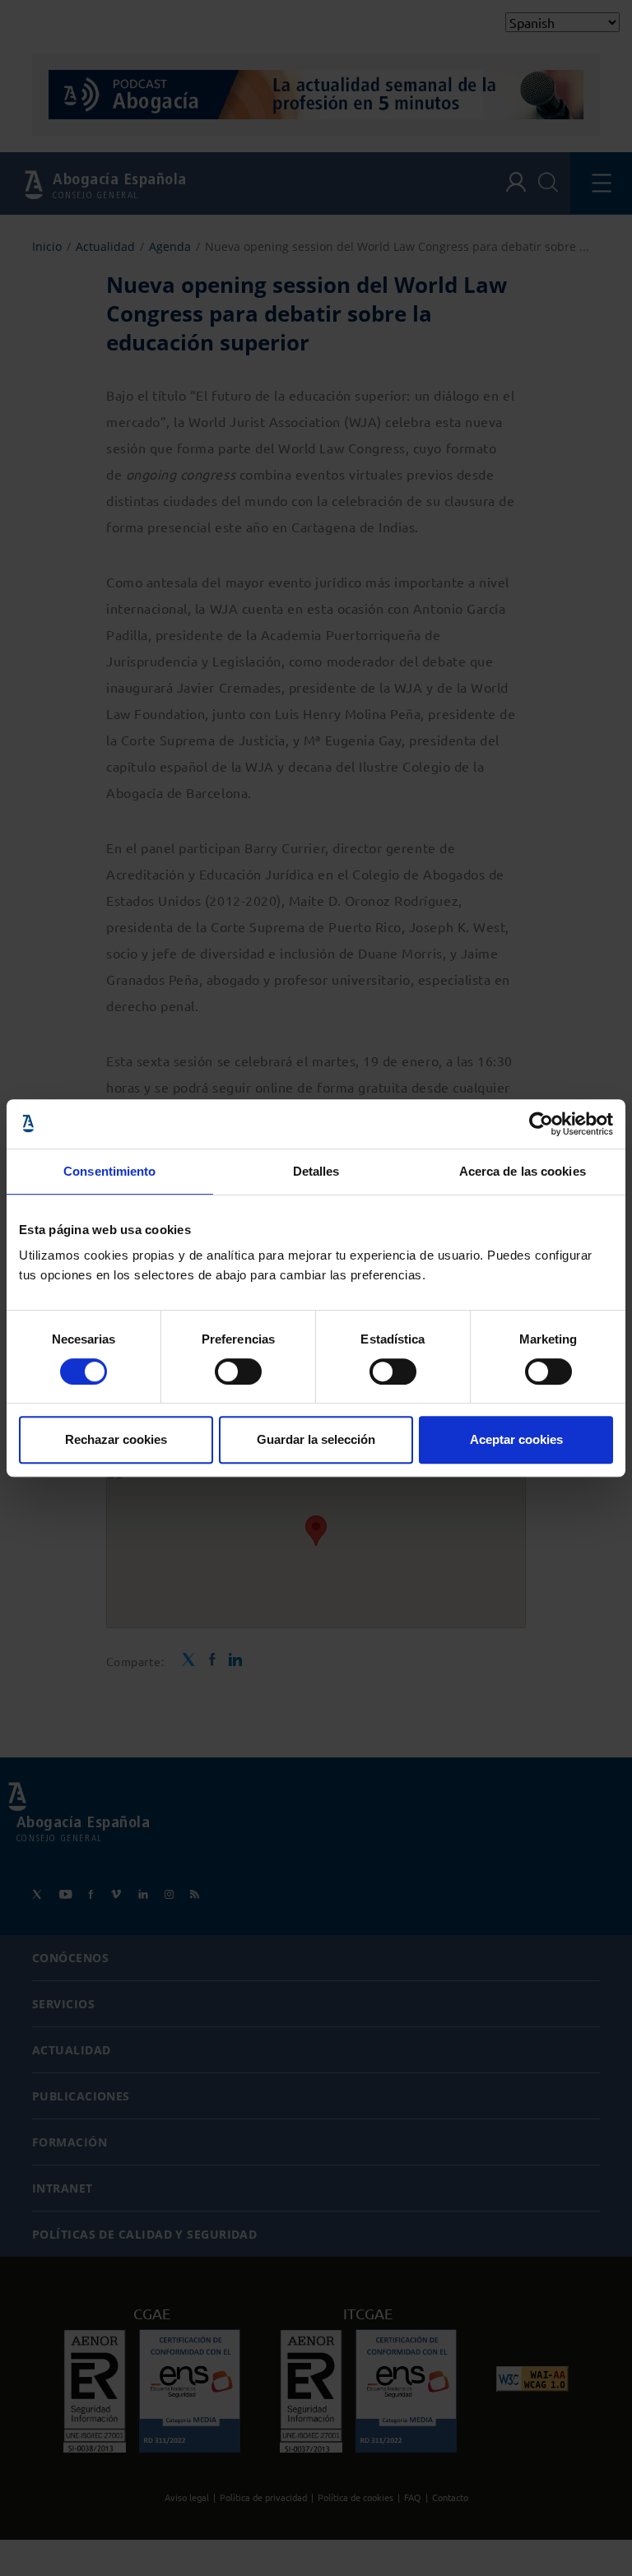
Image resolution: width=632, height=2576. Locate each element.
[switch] (238, 1372)
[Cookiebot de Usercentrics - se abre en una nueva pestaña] (541, 1124)
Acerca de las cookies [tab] (523, 1171)
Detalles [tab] (316, 1171)
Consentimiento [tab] (109, 1171)
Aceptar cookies (516, 1439)
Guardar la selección (316, 1439)
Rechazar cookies (116, 1439)
